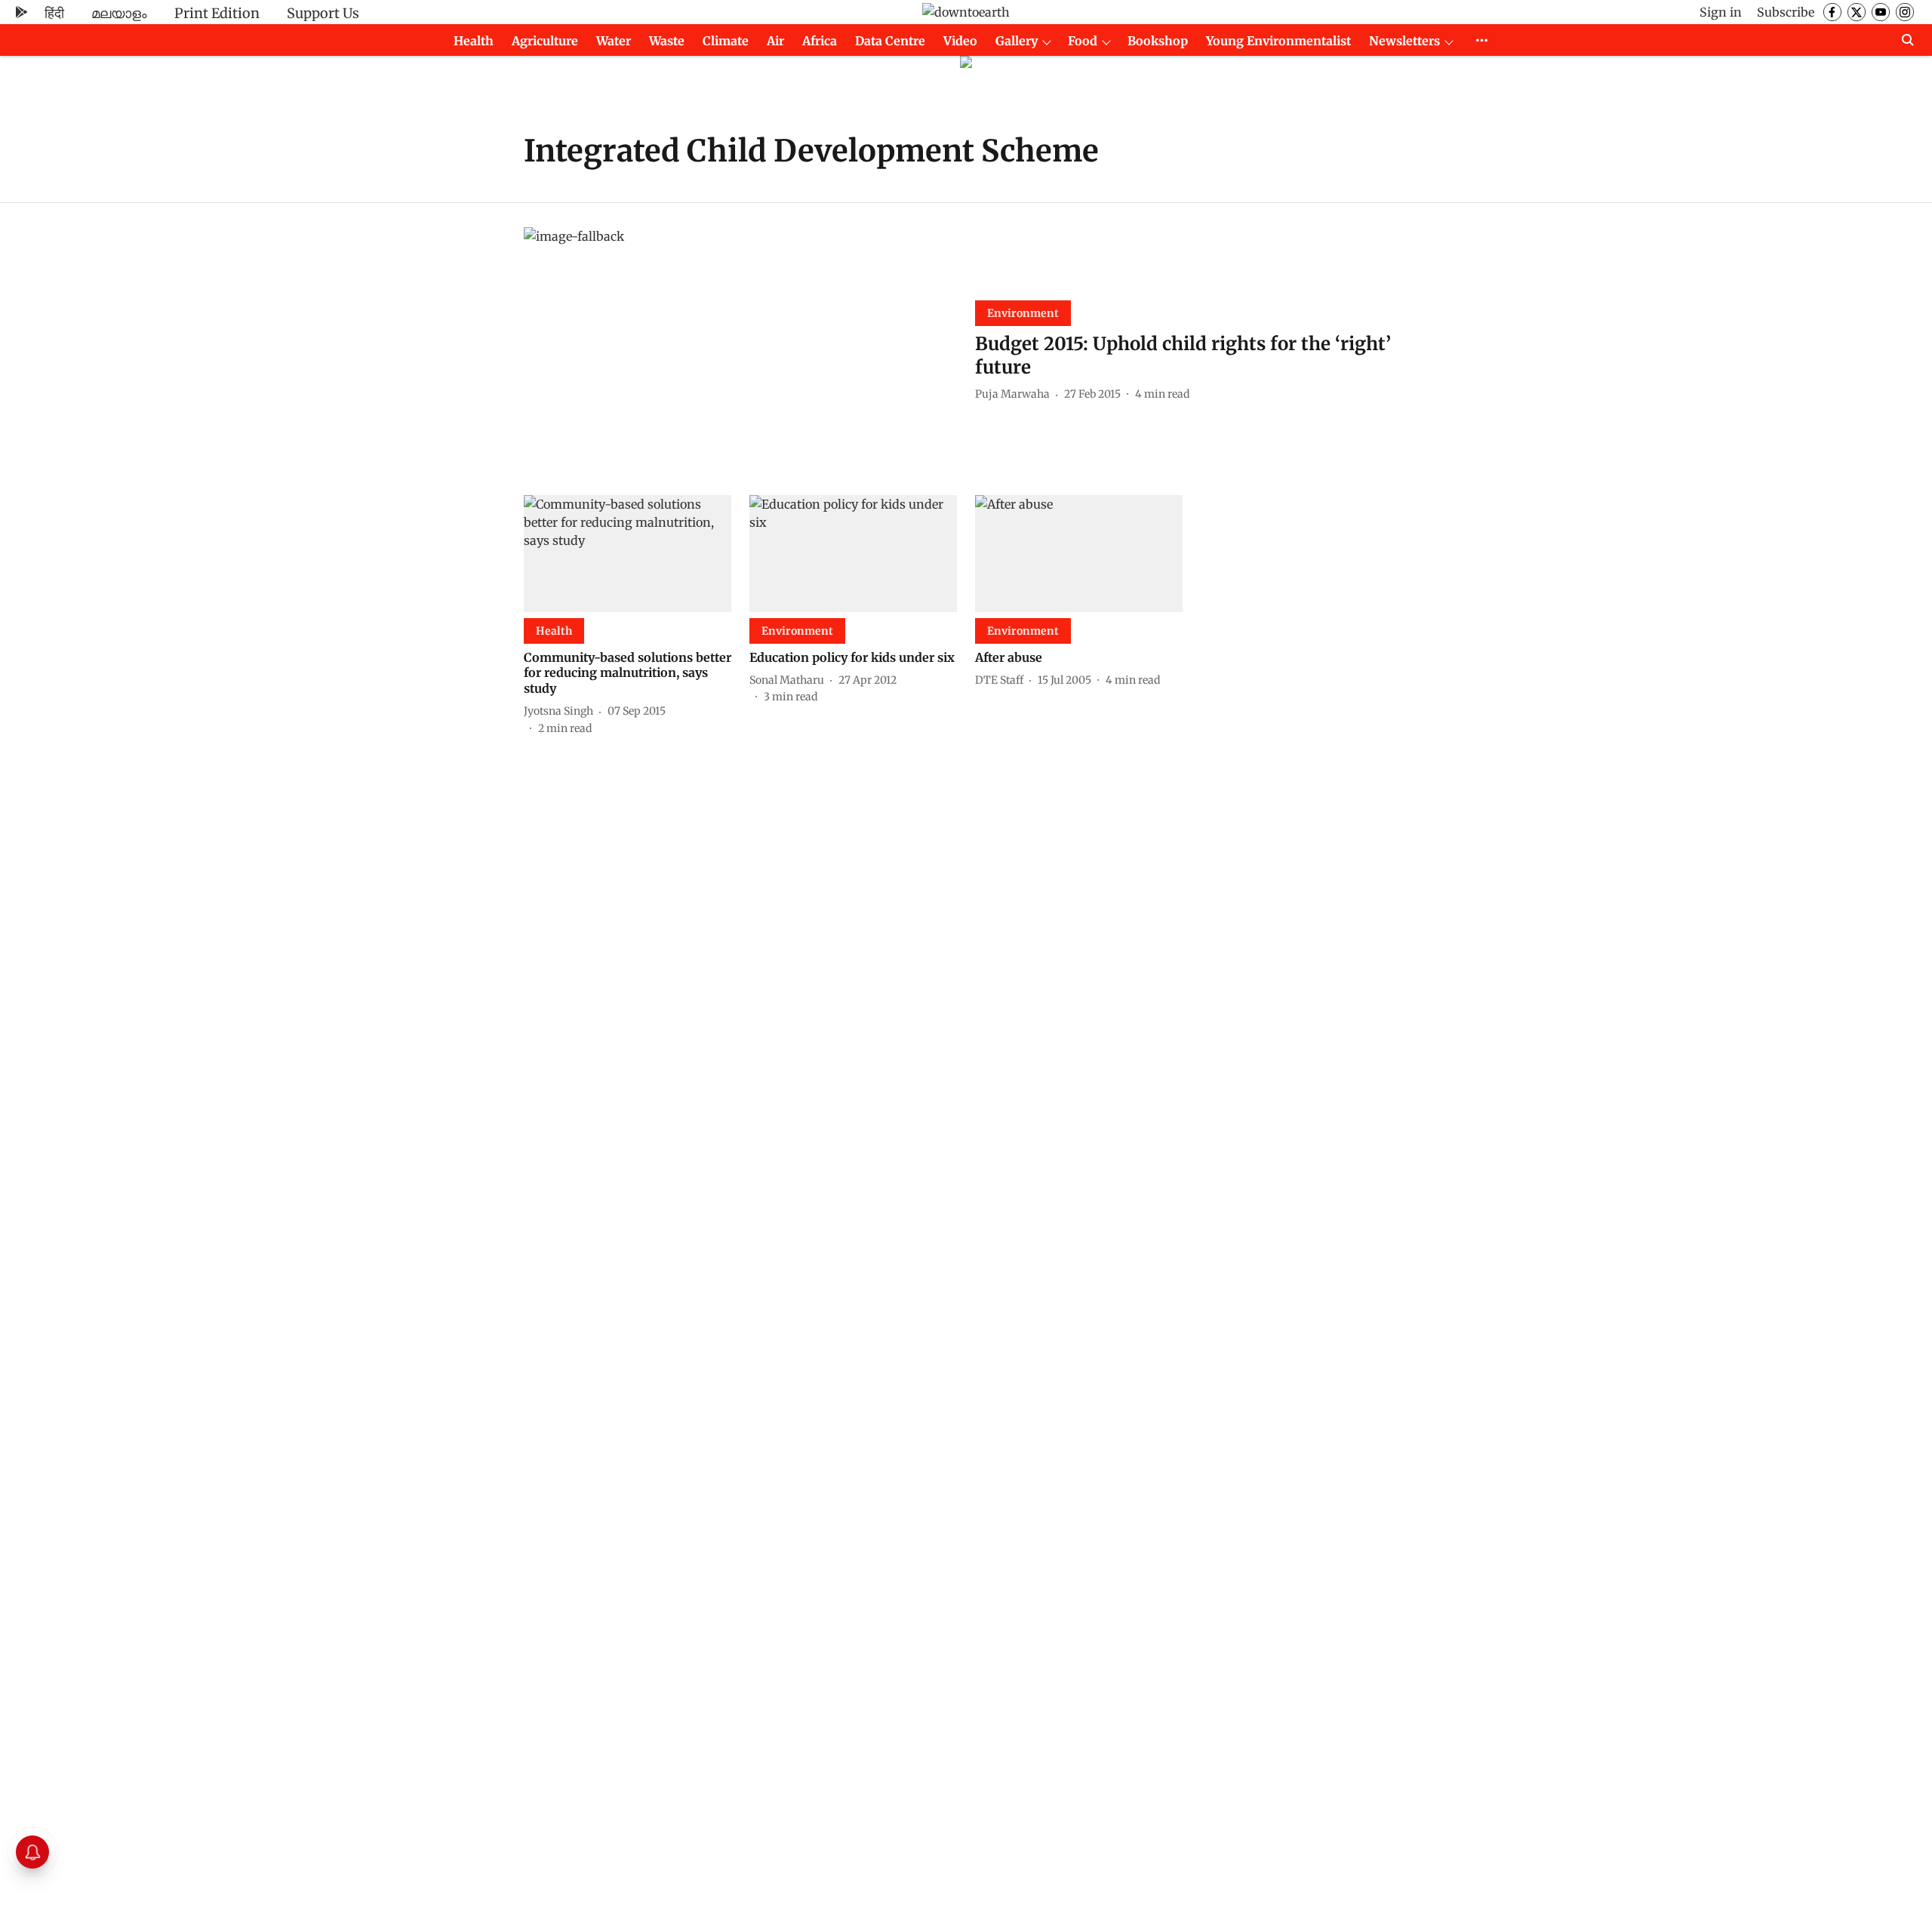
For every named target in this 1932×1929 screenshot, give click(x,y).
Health (474, 41)
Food (1083, 41)
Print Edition (217, 13)
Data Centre (890, 41)
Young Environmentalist (1278, 41)
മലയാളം (119, 13)
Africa (820, 41)
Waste (667, 41)
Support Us (323, 13)
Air (775, 41)
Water (614, 41)
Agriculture (545, 41)
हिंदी (54, 13)
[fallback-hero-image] (740, 349)
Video (960, 41)
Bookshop (1158, 41)
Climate (726, 41)
